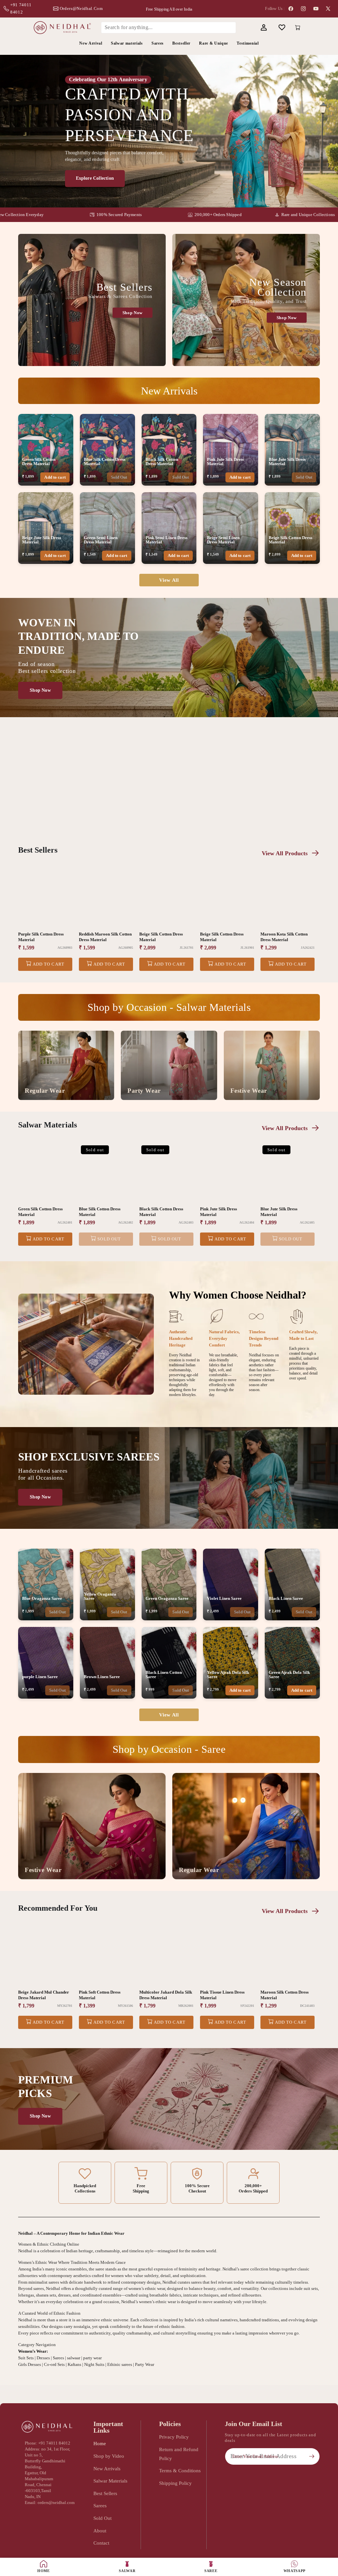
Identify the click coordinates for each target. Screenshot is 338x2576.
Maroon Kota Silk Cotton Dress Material (284, 937)
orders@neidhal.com (81, 8)
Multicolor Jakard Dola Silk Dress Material (166, 1995)
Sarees (100, 2505)
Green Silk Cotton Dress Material (40, 1212)
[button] (245, 28)
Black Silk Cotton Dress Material (161, 1212)
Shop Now (133, 313)
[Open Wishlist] (282, 28)
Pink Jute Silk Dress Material (219, 1212)
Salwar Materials (110, 2481)
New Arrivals (107, 2468)
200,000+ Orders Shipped (171, 215)
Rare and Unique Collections (261, 215)
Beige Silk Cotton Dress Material (161, 937)
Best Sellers (105, 2493)
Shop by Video (109, 2456)
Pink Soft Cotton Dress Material (100, 1995)
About (100, 2531)
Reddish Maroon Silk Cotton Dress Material (105, 937)
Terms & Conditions (180, 2470)
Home (100, 2443)
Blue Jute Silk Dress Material (279, 1212)
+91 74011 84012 (21, 8)
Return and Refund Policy (179, 2454)
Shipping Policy (175, 2483)
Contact (101, 2543)
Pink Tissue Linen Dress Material (222, 1995)
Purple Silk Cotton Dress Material (41, 937)
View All (169, 580)
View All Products (285, 853)
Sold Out (119, 477)
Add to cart (55, 477)
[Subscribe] (312, 2456)
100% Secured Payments (72, 215)
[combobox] (169, 27)
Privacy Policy (174, 2437)
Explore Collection (95, 178)
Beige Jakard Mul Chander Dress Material (44, 1995)
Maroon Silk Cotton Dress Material (285, 1995)
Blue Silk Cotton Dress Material (100, 1212)
